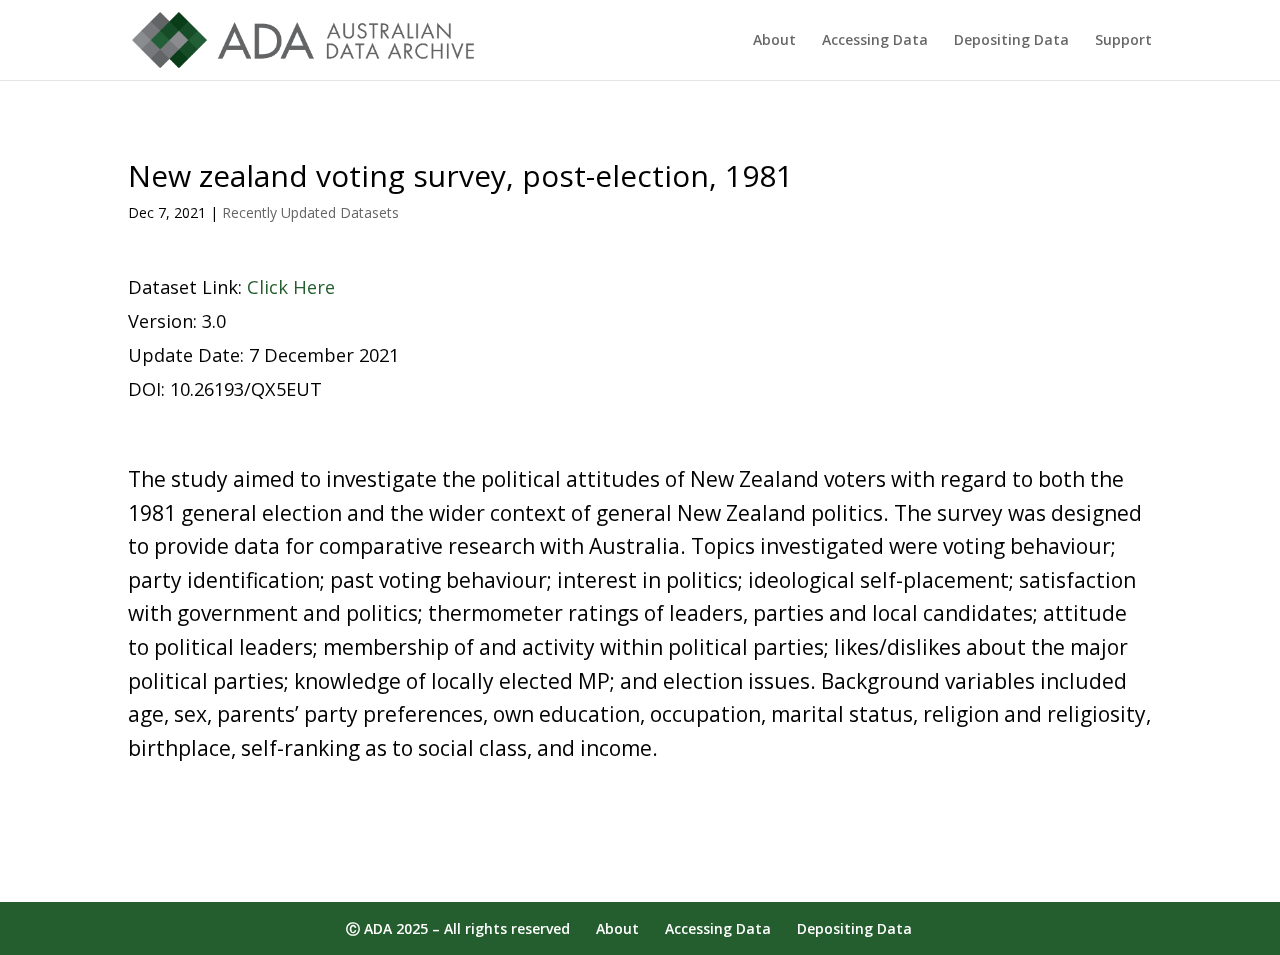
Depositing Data (1011, 41)
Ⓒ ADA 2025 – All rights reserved (458, 928)
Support (1123, 41)
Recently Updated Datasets (310, 212)
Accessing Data (875, 41)
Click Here (291, 287)
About (774, 41)
